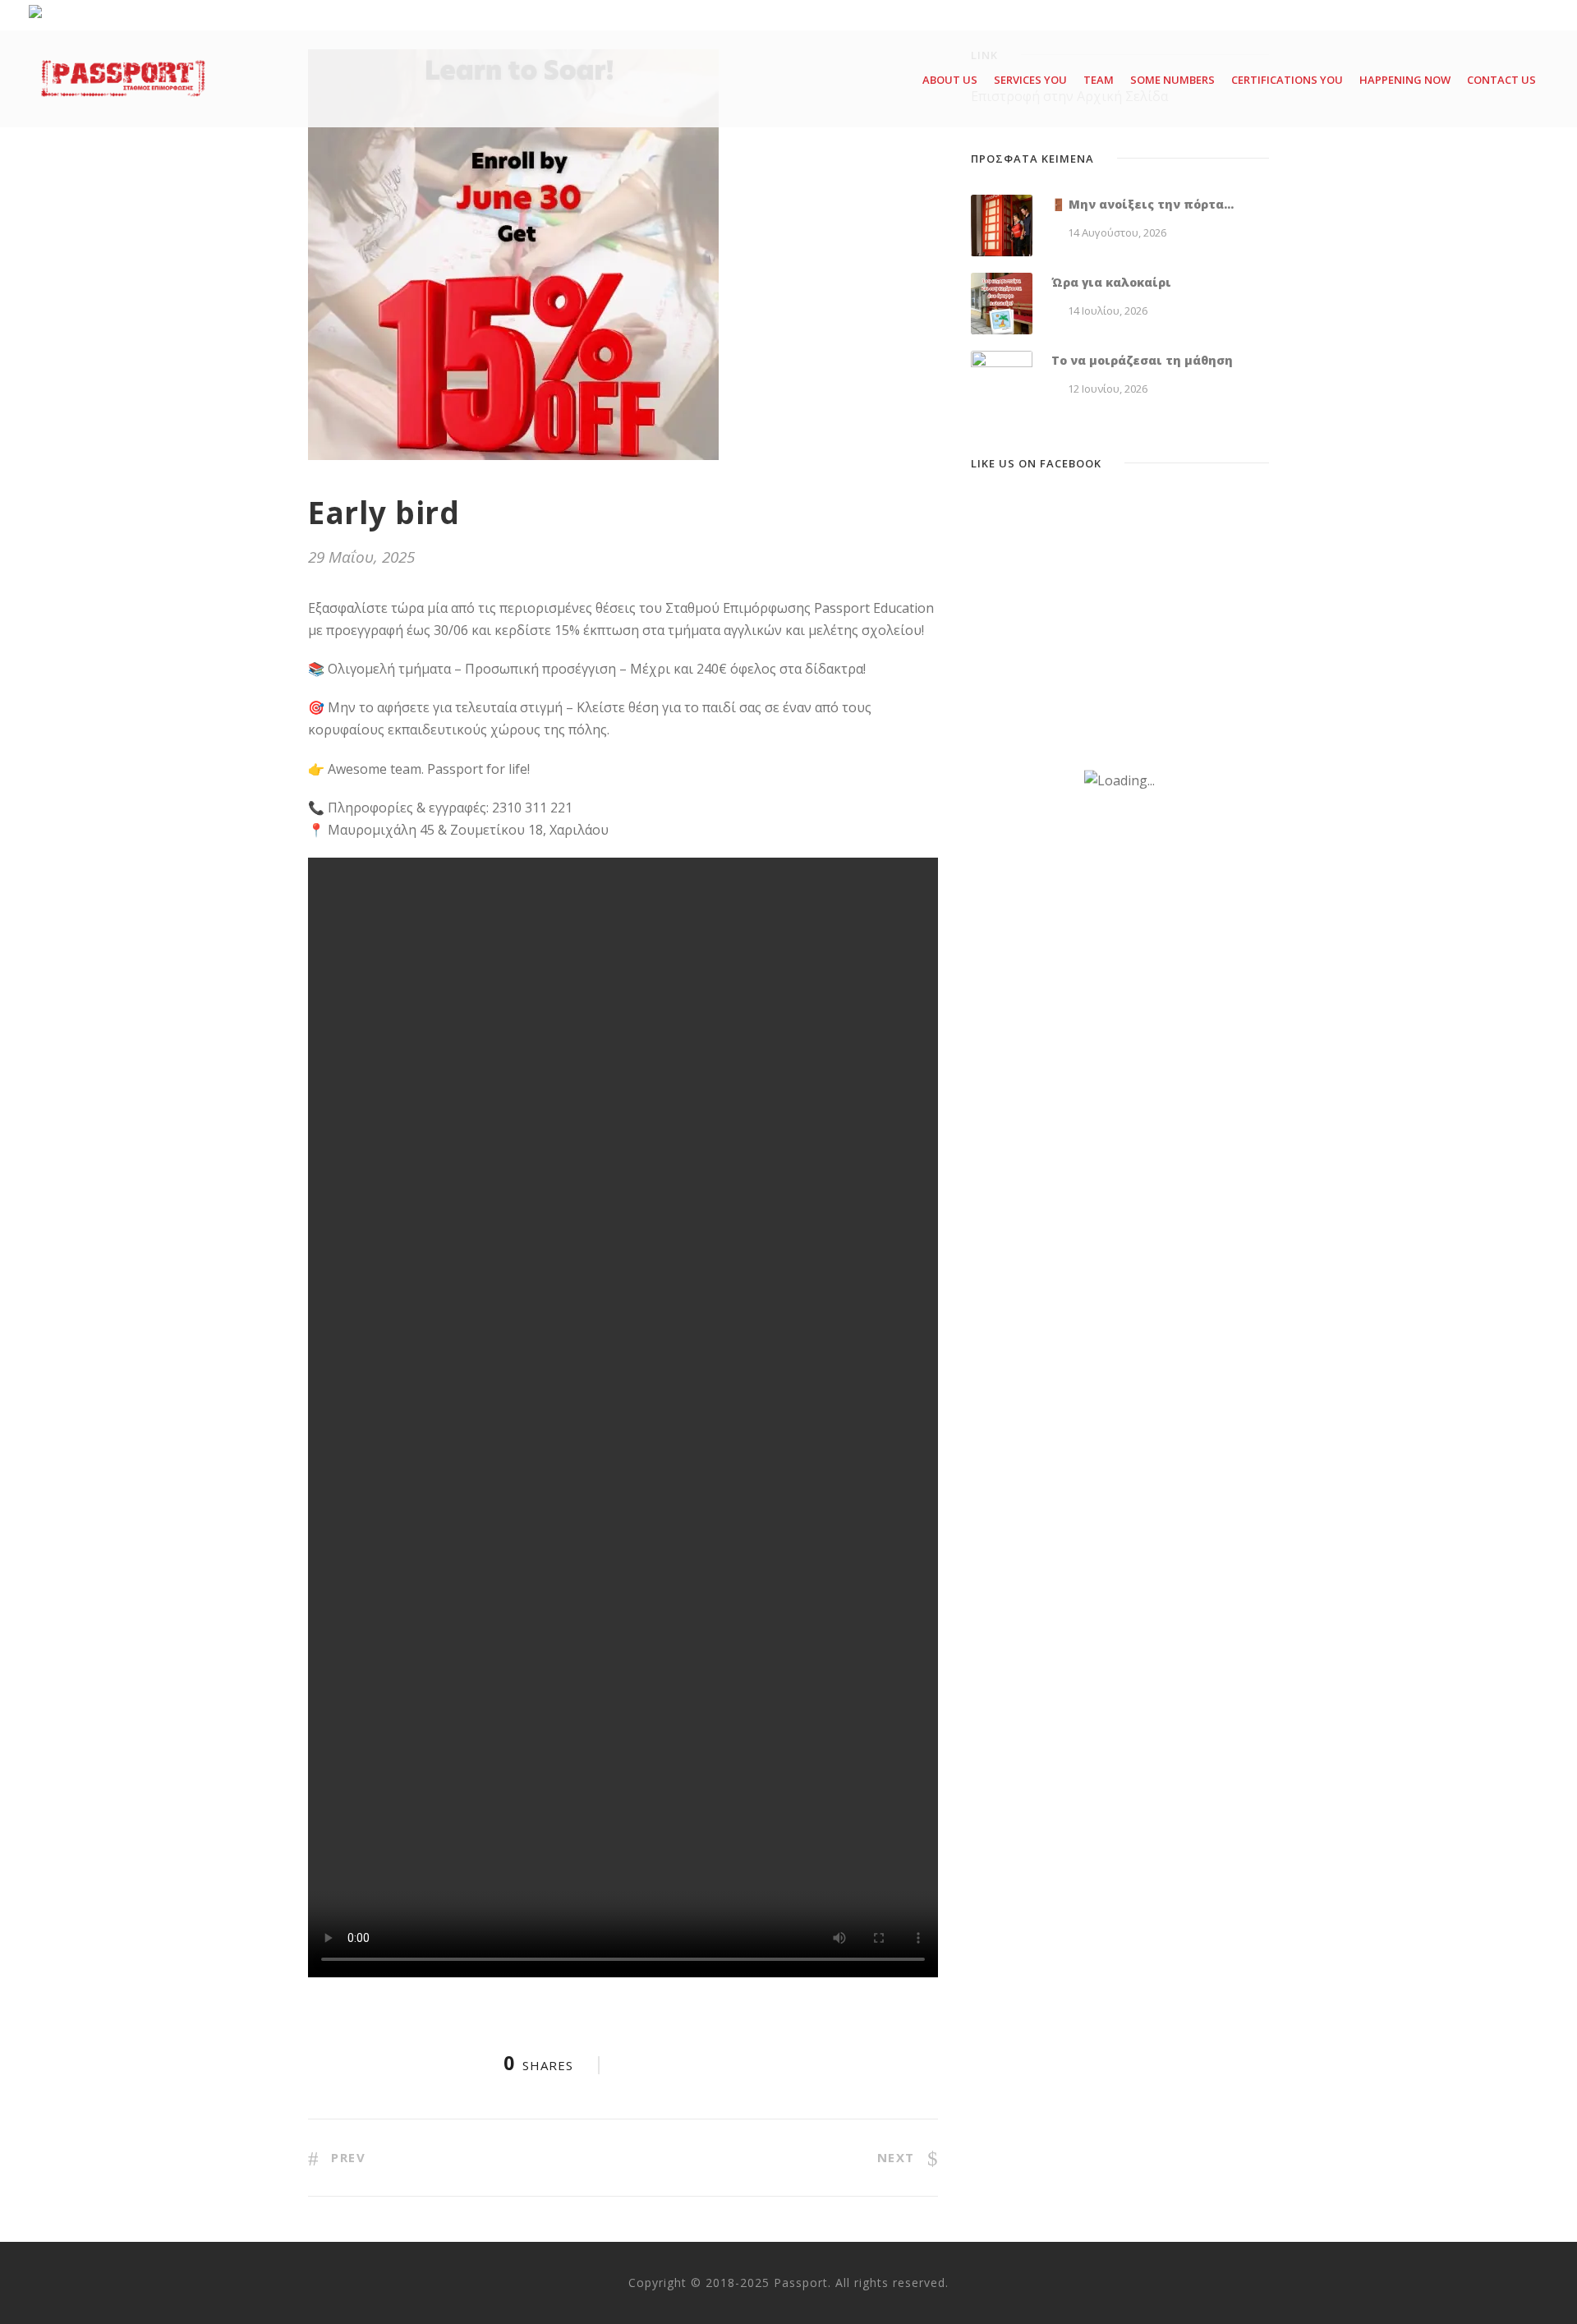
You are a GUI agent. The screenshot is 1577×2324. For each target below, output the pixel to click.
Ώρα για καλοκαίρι (1111, 282)
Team (1099, 80)
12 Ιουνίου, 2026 (1108, 389)
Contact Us (1501, 80)
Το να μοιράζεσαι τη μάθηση (1142, 360)
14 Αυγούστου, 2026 (1117, 232)
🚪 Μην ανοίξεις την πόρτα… (1143, 204)
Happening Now (1405, 80)
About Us (950, 80)
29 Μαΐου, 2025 (361, 557)
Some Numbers (1172, 80)
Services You (1030, 80)
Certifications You (1287, 80)
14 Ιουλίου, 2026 (1108, 311)
